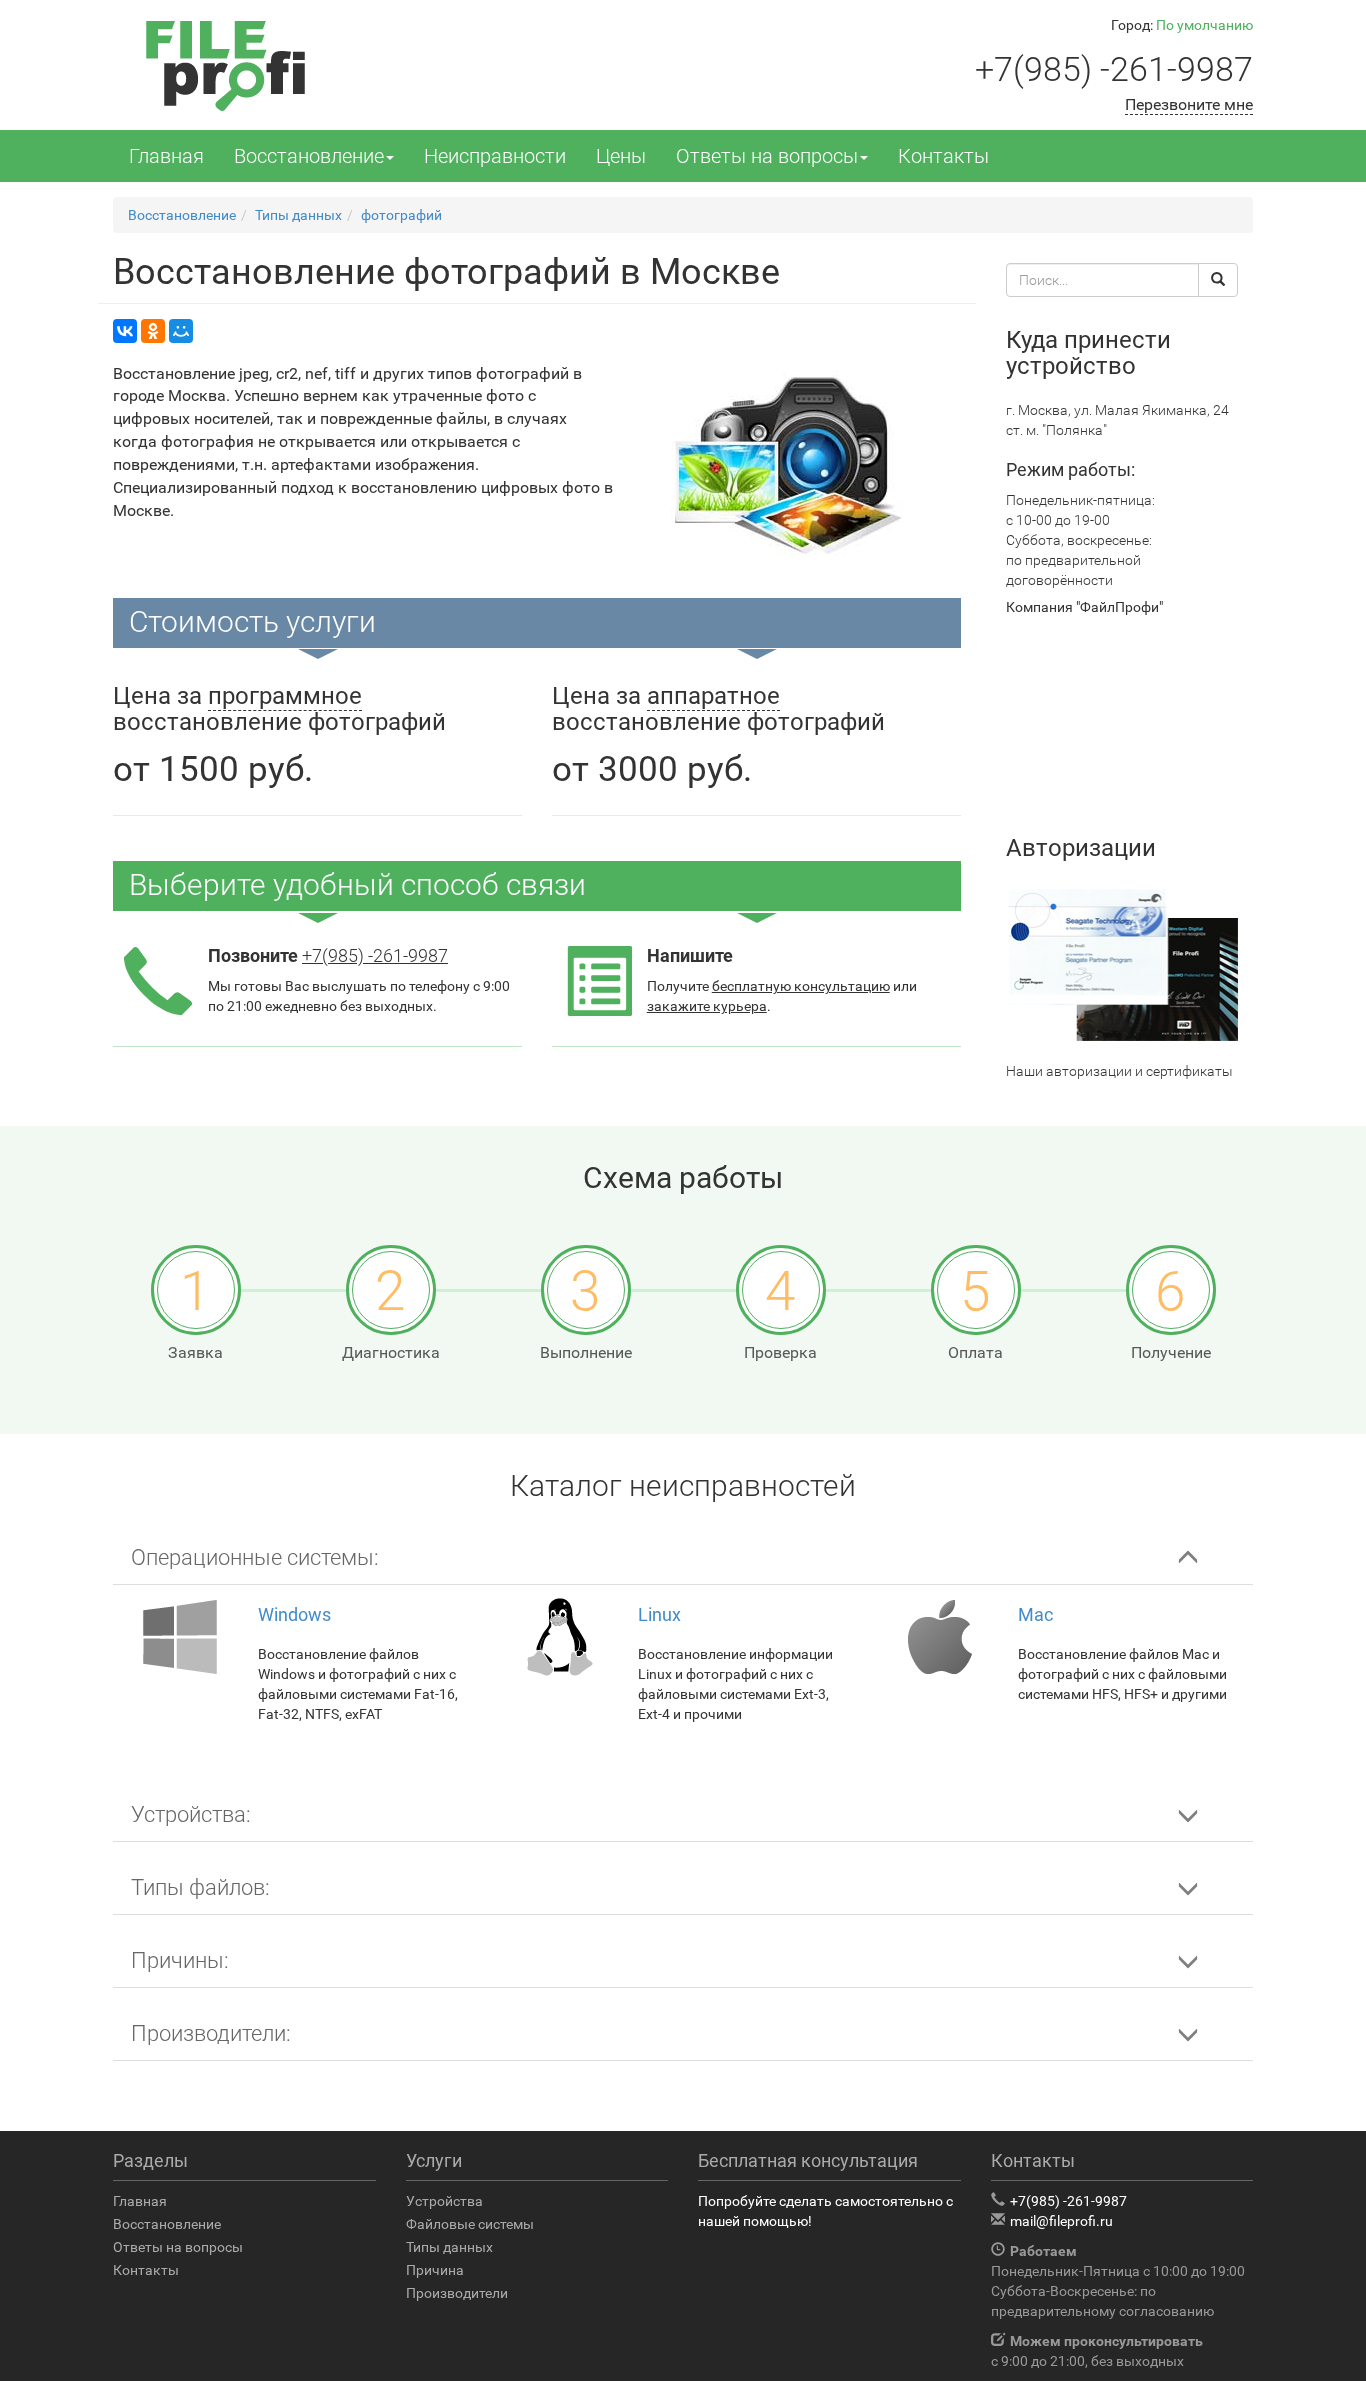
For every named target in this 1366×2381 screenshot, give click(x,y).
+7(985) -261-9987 (1114, 69)
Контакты (943, 156)
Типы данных (449, 2247)
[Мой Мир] (181, 331)
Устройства (444, 2201)
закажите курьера (707, 1006)
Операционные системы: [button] (255, 1557)
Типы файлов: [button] (200, 1887)
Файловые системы (470, 2224)
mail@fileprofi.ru (1061, 2221)
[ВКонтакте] (125, 331)
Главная (166, 156)
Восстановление (309, 156)
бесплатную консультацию (801, 986)
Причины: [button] (180, 1960)
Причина (435, 2270)
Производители (457, 2293)
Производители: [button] (211, 2033)
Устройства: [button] (191, 1814)
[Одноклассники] (153, 331)
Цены (621, 156)
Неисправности (495, 156)
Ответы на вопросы (767, 156)
